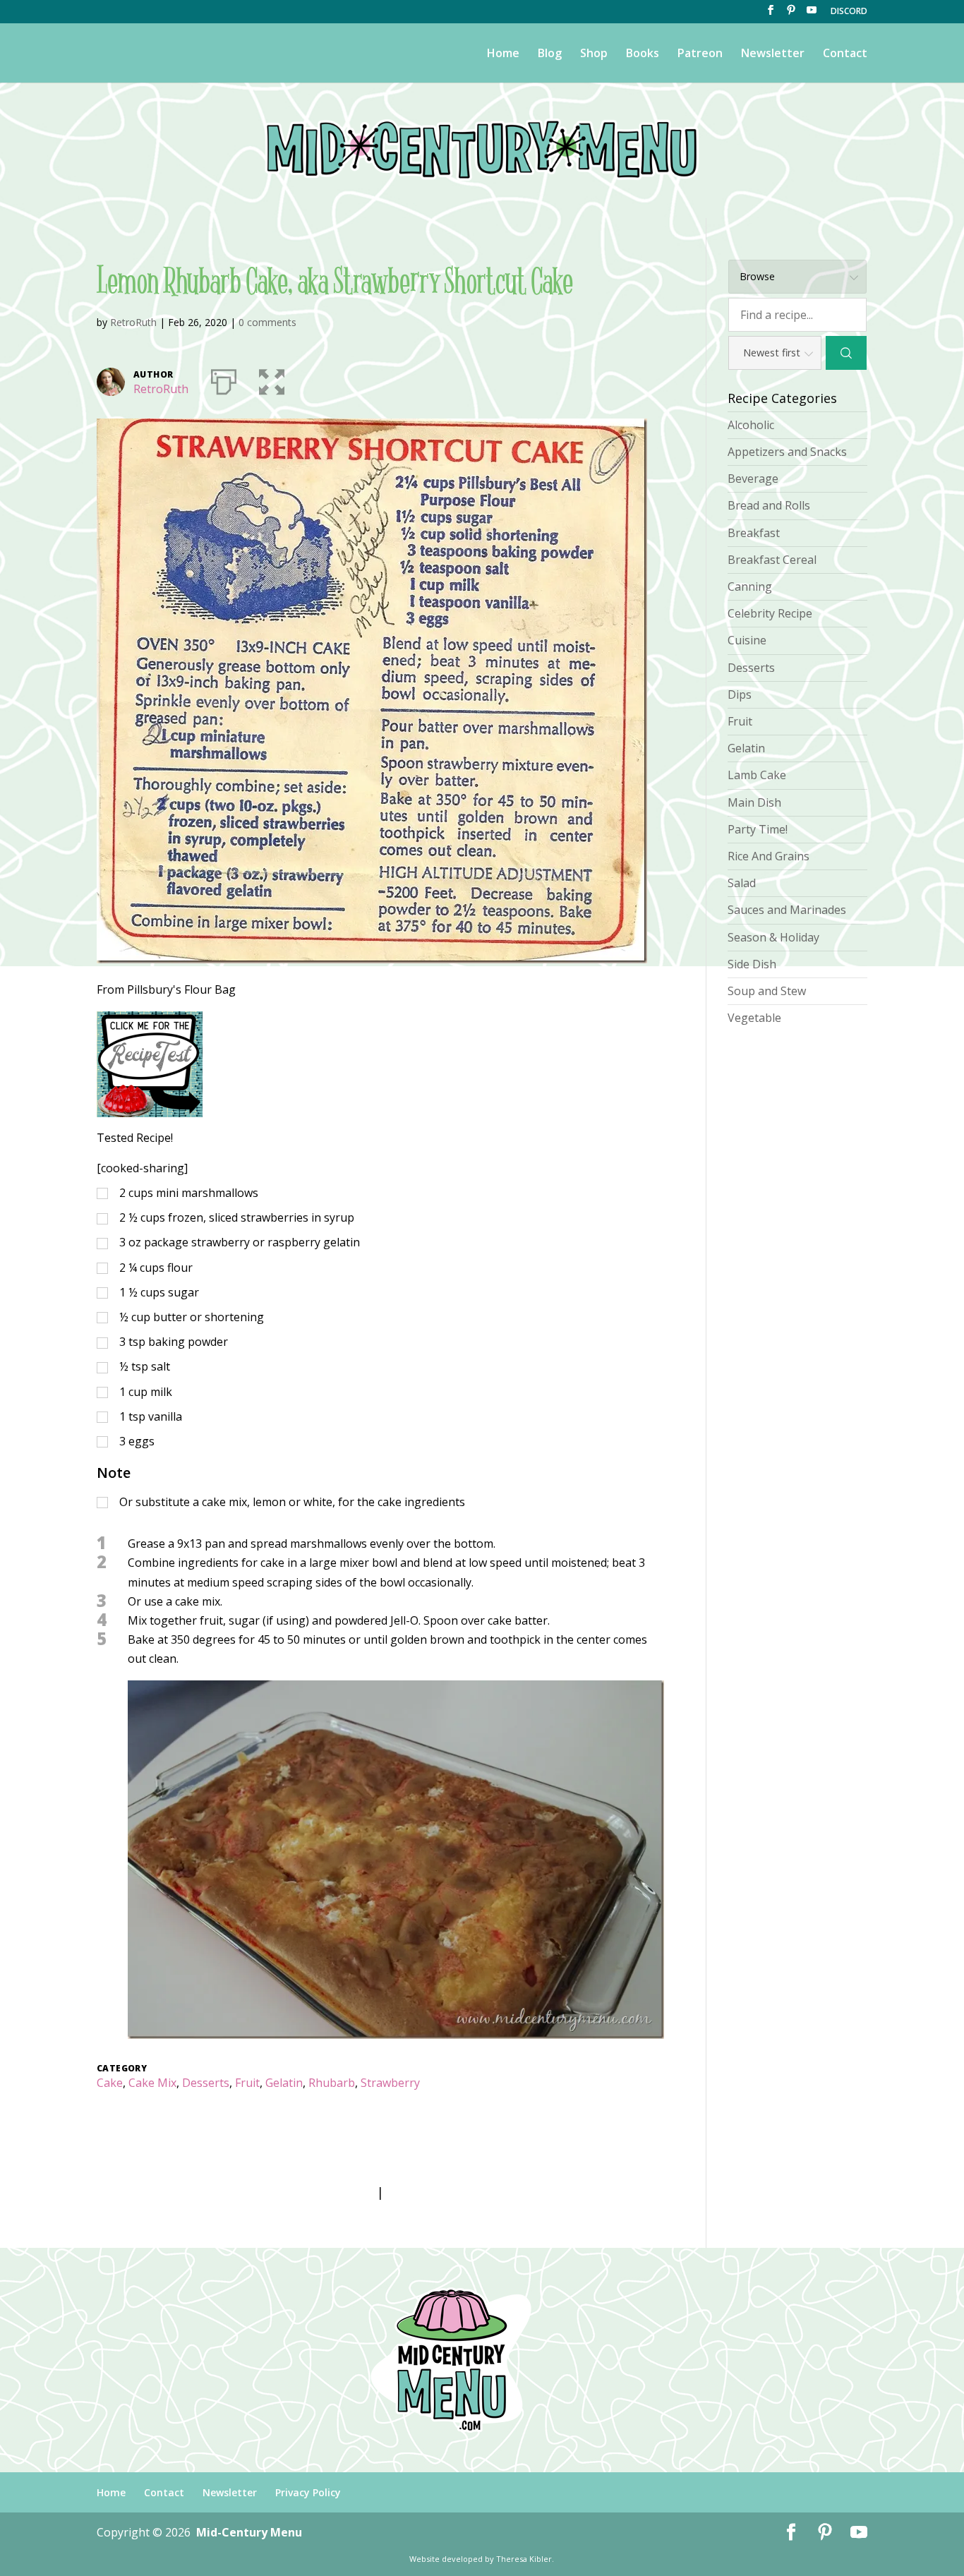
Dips (740, 694)
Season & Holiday (773, 937)
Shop (594, 54)
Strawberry (390, 2083)
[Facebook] (771, 14)
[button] (272, 379)
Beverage (753, 479)
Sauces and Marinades (787, 910)
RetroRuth (133, 322)
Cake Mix (152, 2083)
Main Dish (754, 802)
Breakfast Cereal (772, 560)
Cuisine (747, 640)
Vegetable (754, 1018)
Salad (742, 883)
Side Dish (752, 964)
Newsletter (773, 54)
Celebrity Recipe (770, 613)
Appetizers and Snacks (787, 452)
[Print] (224, 379)
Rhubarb (332, 2083)
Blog (550, 54)
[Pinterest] (791, 14)
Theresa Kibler (524, 2559)
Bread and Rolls (769, 505)
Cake (110, 2083)
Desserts (206, 2083)
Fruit (247, 2083)
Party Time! (758, 829)
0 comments (267, 322)
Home (503, 54)
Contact (845, 54)
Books (643, 54)
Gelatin (284, 2083)
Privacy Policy (308, 2492)
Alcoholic (751, 425)
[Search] (846, 353)
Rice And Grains (769, 856)
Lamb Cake (757, 775)
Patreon (700, 54)
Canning (750, 586)
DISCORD (849, 12)
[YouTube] (812, 14)
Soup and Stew (767, 991)
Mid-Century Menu (249, 2532)
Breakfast (754, 533)
